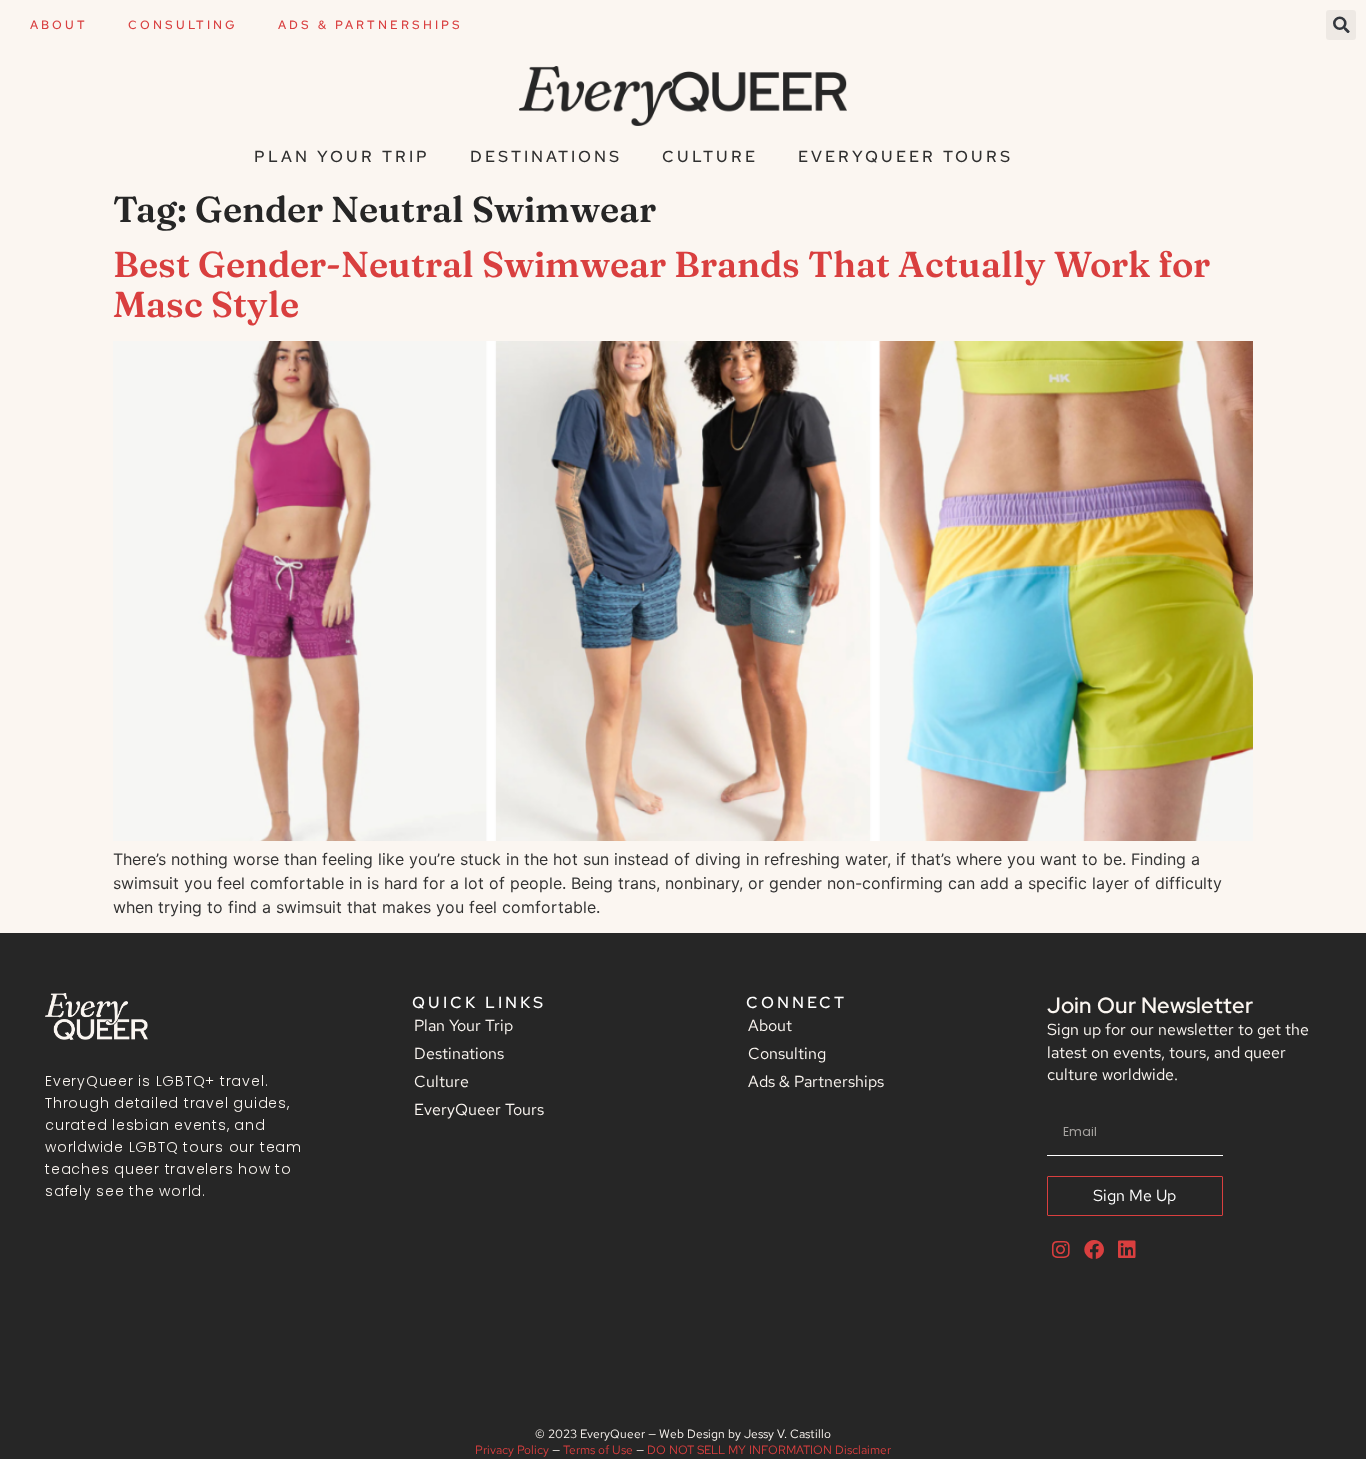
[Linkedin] (1127, 1250)
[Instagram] (1061, 1250)
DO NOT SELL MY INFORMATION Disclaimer (769, 1450)
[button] (1341, 25)
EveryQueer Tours (905, 156)
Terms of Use (598, 1450)
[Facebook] (1094, 1250)
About (59, 25)
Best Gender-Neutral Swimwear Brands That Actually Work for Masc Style (661, 284)
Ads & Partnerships (370, 25)
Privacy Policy (512, 1450)
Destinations (546, 156)
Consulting (183, 25)
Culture (710, 156)
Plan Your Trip (342, 156)
